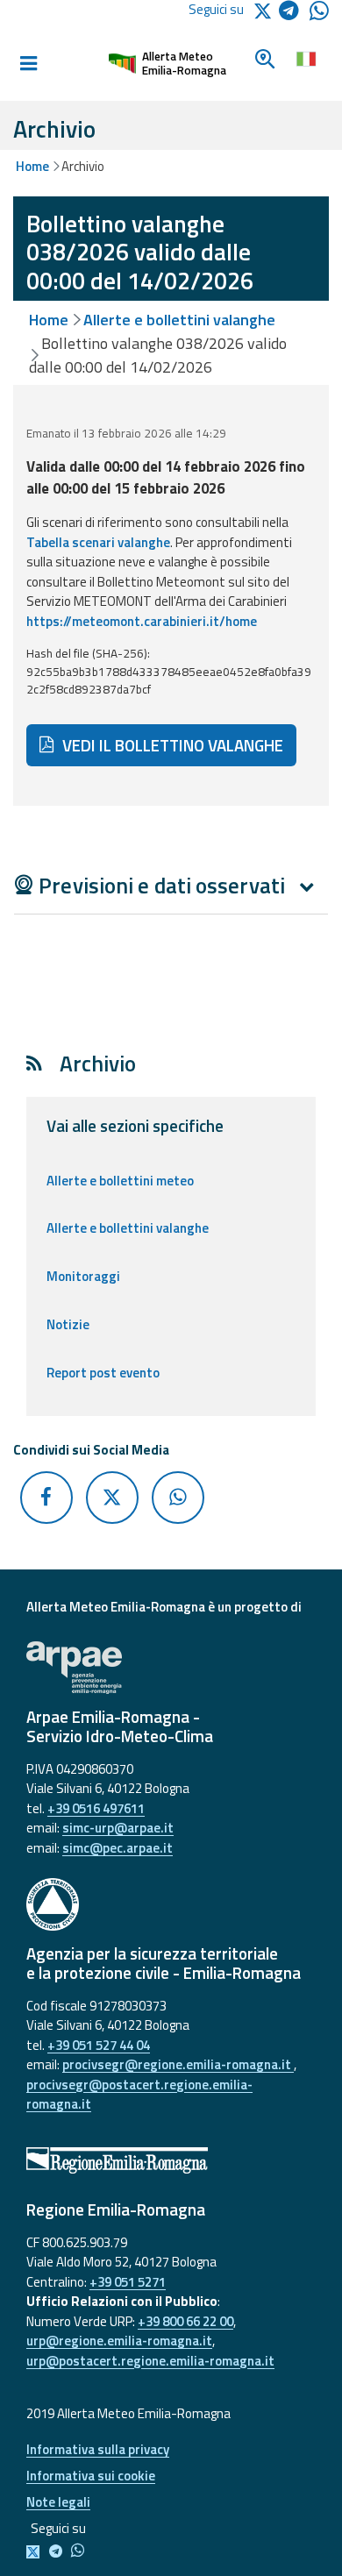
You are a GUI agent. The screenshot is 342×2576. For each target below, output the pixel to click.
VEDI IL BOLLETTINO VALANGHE (171, 745)
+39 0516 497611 (96, 1808)
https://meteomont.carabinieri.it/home (142, 621)
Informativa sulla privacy (98, 2449)
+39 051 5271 (128, 2282)
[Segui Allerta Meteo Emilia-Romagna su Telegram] (294, 14)
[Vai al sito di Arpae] (171, 1668)
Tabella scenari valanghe (98, 542)
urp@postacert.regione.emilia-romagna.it (150, 2361)
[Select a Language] (306, 57)
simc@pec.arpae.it (118, 1848)
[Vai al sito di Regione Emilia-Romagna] (171, 2160)
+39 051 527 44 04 (99, 2045)
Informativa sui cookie (91, 2476)
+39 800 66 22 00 (185, 2321)
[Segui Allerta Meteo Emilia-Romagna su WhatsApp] (319, 15)
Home (32, 166)
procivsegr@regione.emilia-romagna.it (178, 2064)
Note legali (58, 2502)
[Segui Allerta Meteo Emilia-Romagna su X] (36, 2552)
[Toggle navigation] (28, 64)
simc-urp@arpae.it (118, 1828)
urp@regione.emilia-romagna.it (119, 2341)
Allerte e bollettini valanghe (179, 320)
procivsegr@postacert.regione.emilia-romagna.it (139, 2095)
